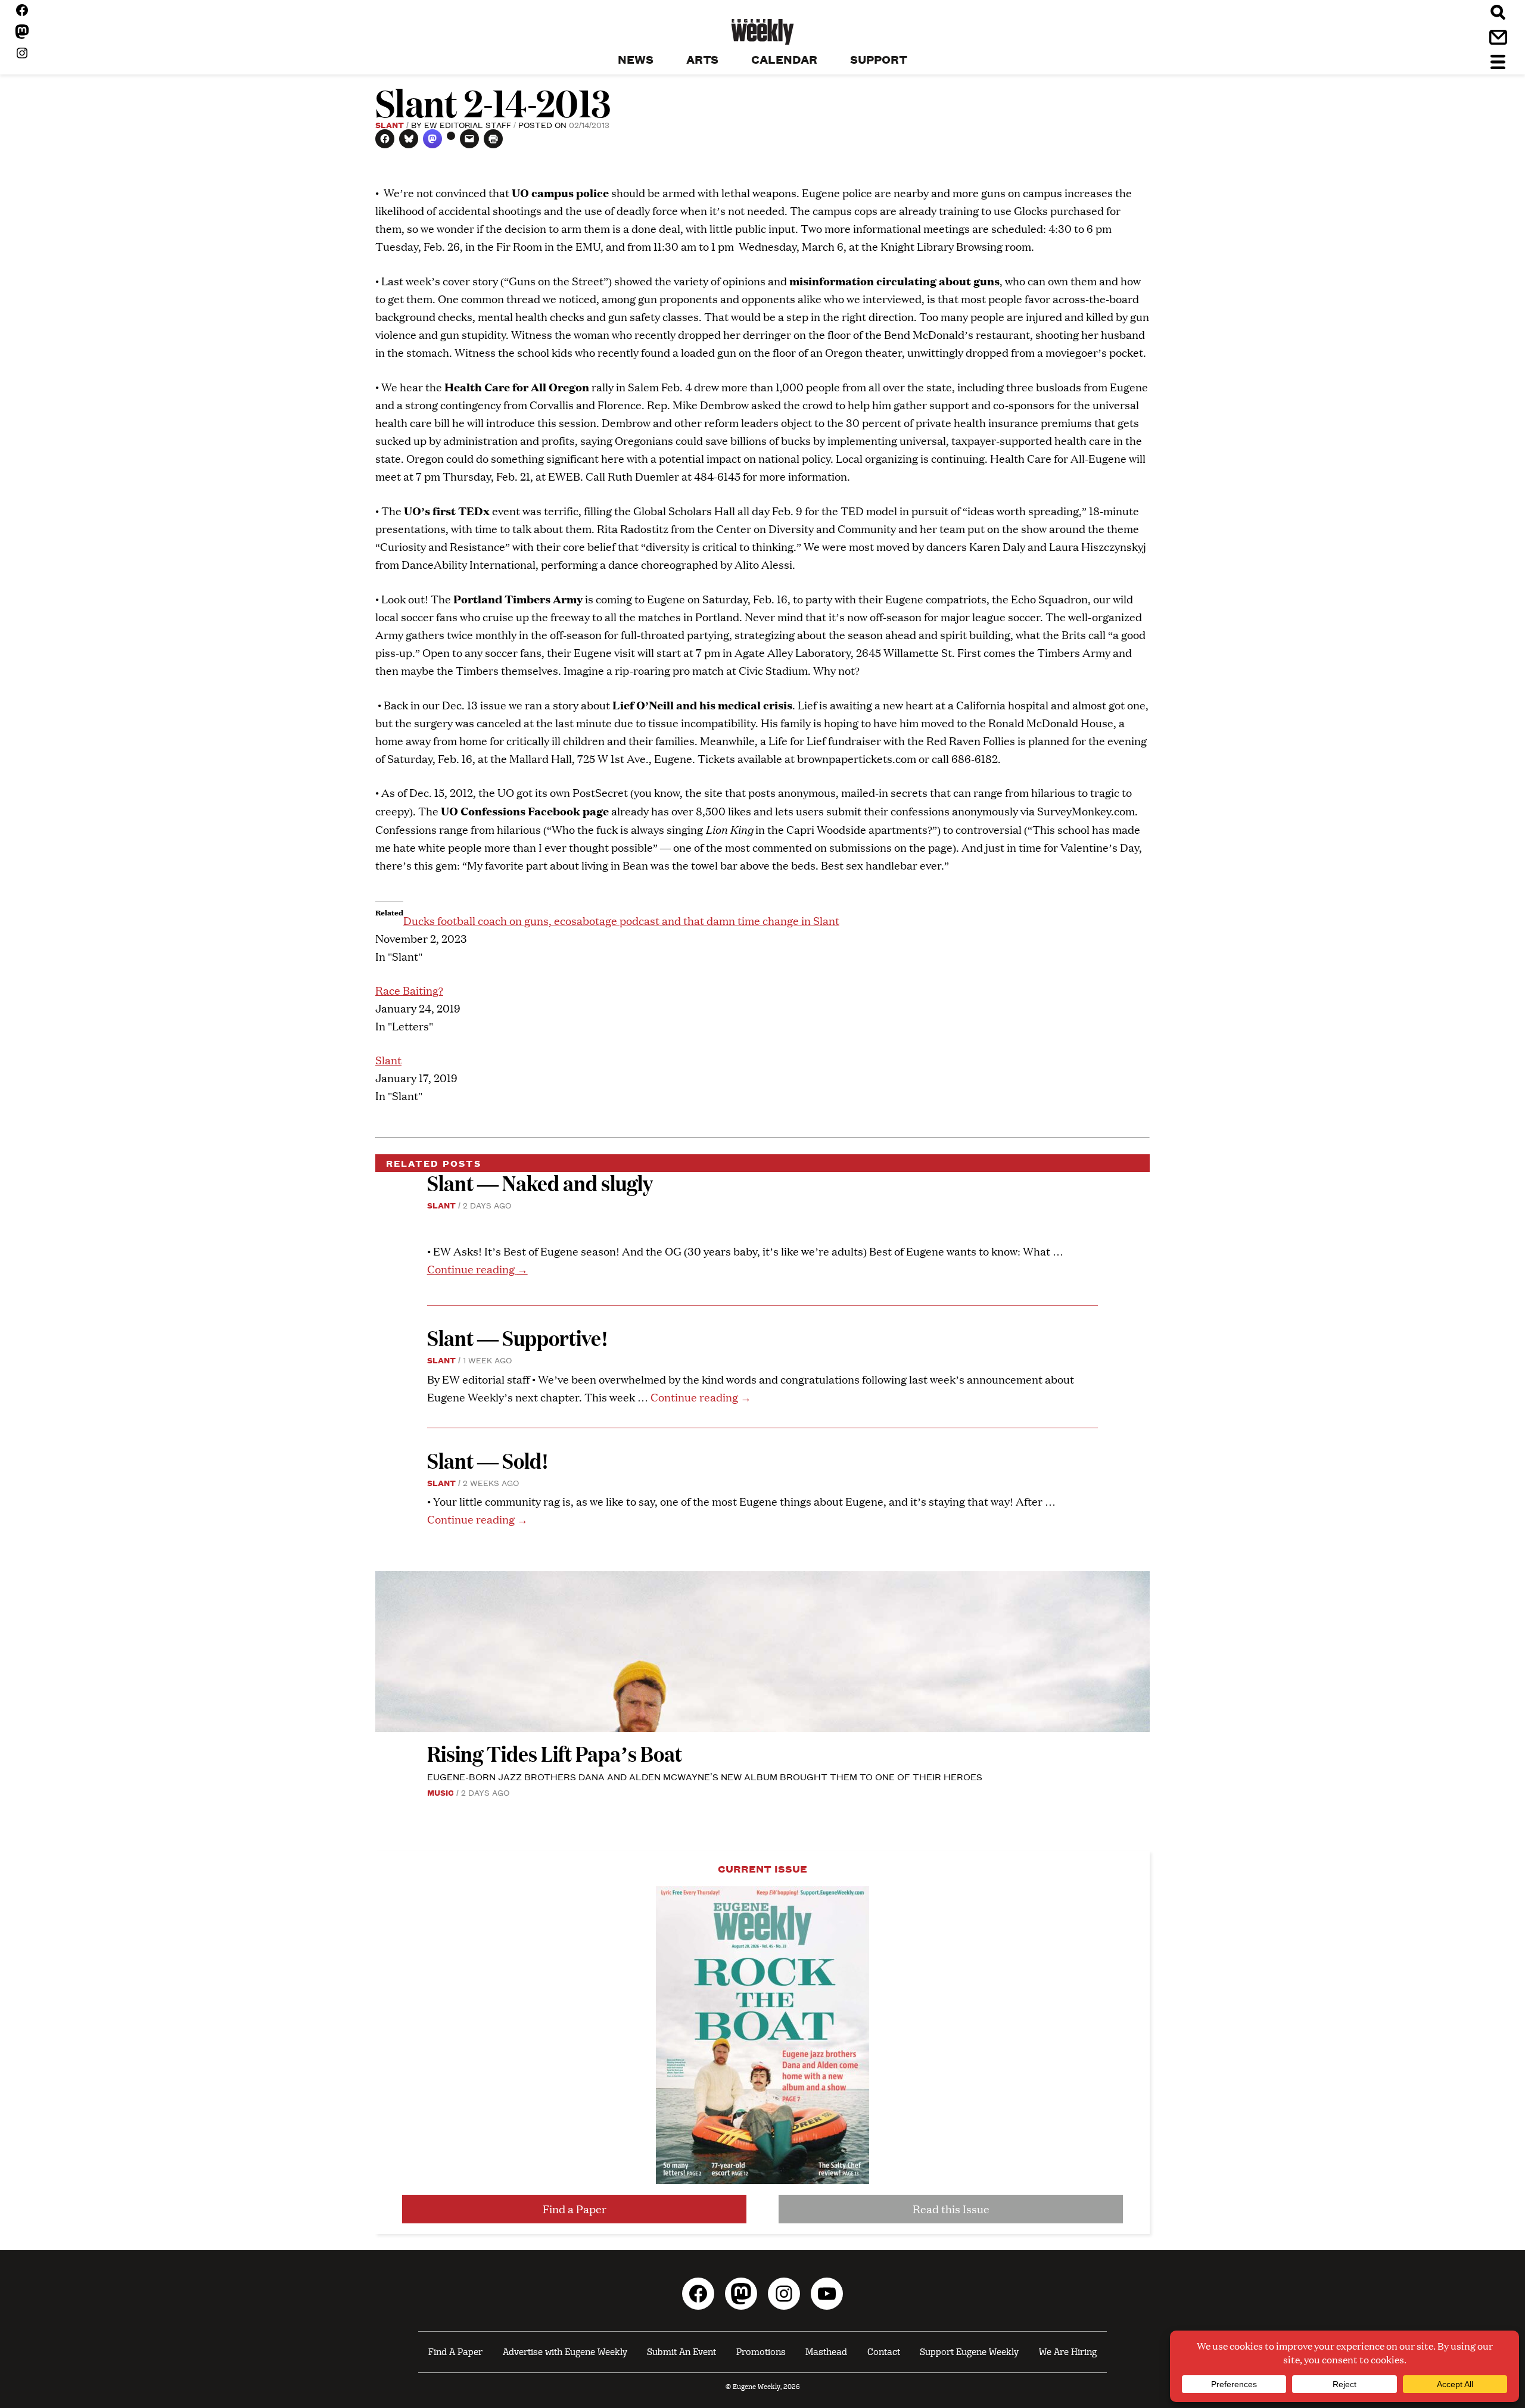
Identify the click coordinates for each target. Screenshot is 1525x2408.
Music (441, 1792)
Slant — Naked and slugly (540, 1183)
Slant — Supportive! (518, 1337)
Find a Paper (575, 2209)
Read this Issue (951, 2209)
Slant (390, 124)
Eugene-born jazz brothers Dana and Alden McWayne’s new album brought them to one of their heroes (705, 1776)
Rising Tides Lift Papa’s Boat (555, 1753)
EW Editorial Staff (468, 124)
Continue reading (477, 1269)
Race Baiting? (409, 990)
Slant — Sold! (490, 1460)
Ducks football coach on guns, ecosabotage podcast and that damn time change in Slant (621, 920)
